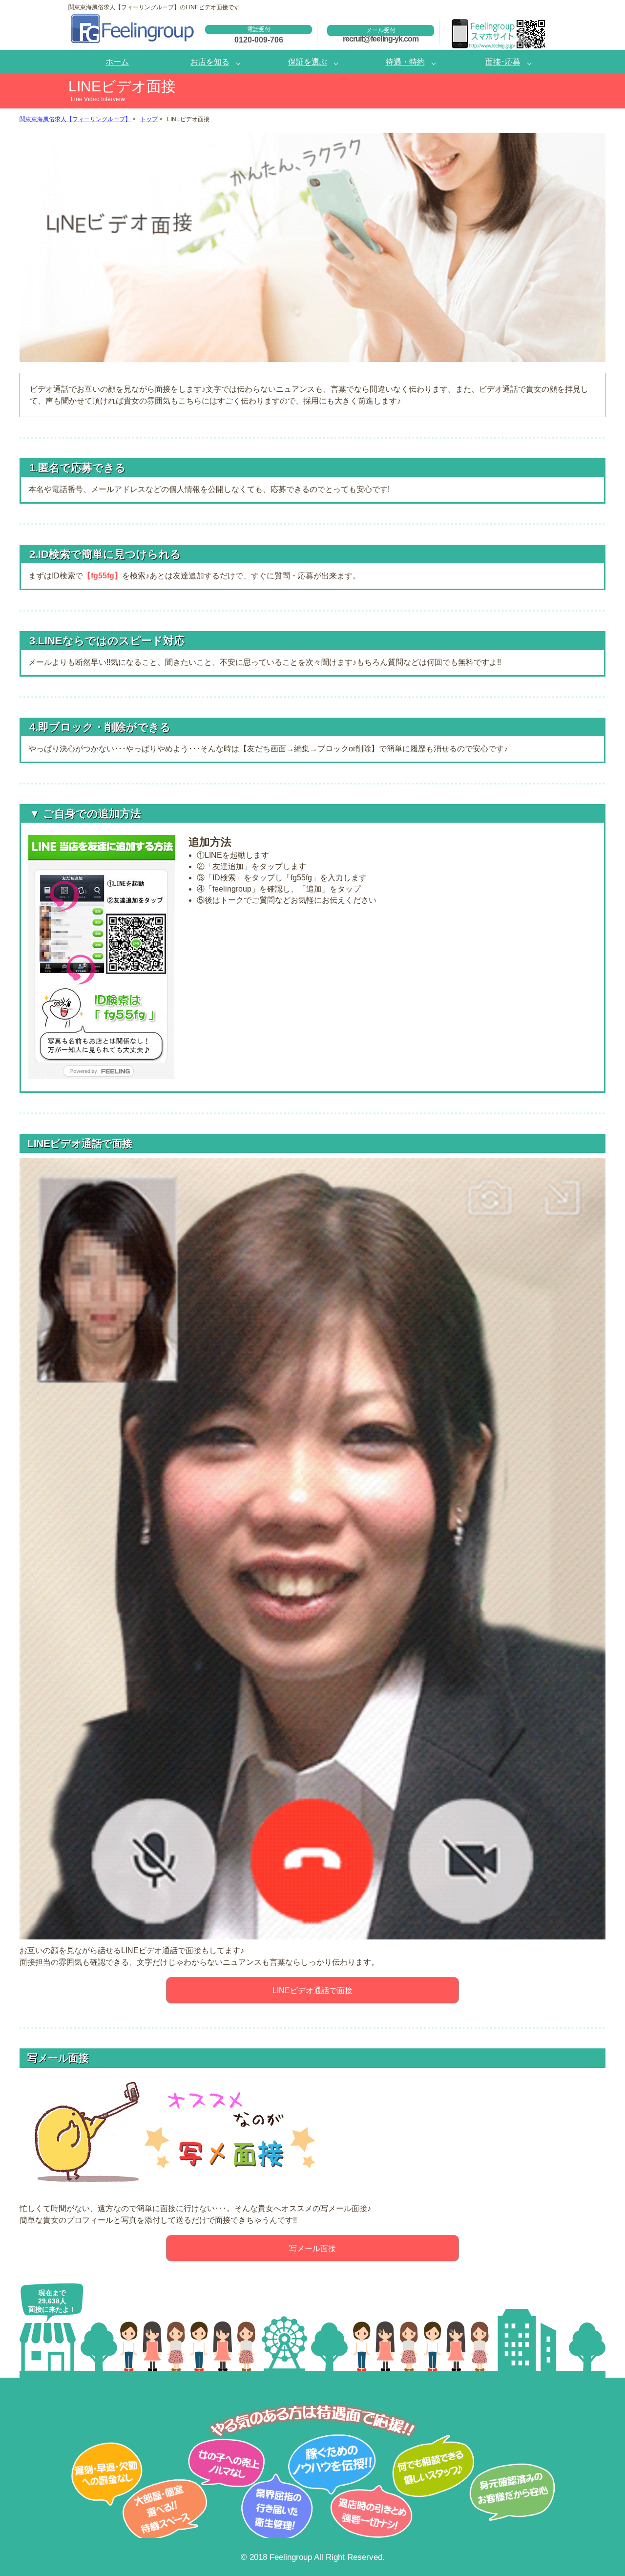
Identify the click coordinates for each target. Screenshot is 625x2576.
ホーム (117, 62)
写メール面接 (312, 2248)
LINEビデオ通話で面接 (312, 1990)
